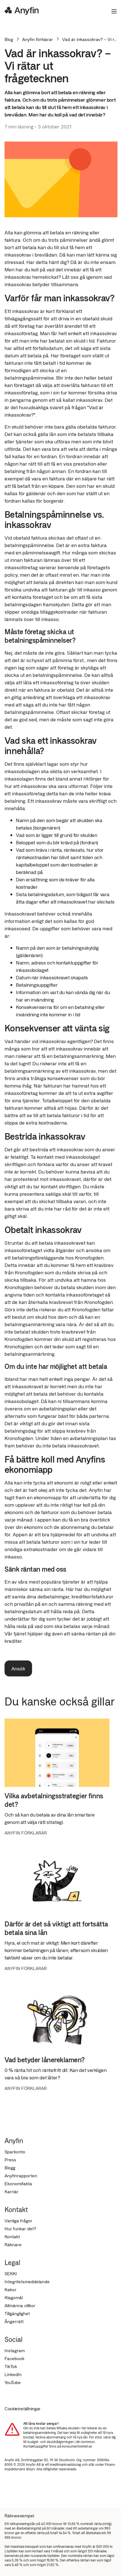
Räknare (13, 2244)
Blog (9, 39)
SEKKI (11, 2273)
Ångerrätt (14, 2321)
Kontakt (12, 2236)
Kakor (10, 2289)
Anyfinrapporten (21, 2175)
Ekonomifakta (18, 2183)
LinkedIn (13, 2374)
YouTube (13, 2382)
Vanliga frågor (18, 2220)
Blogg (10, 2168)
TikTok (11, 2366)
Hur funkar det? (20, 2228)
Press (10, 2160)
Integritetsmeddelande (27, 2281)
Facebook (14, 2358)
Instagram (15, 2350)
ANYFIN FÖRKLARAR (26, 1833)
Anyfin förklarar (38, 39)
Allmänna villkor (20, 2305)
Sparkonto (15, 2152)
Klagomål (14, 2297)
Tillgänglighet (17, 2313)
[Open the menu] (112, 11)
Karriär (11, 2191)
